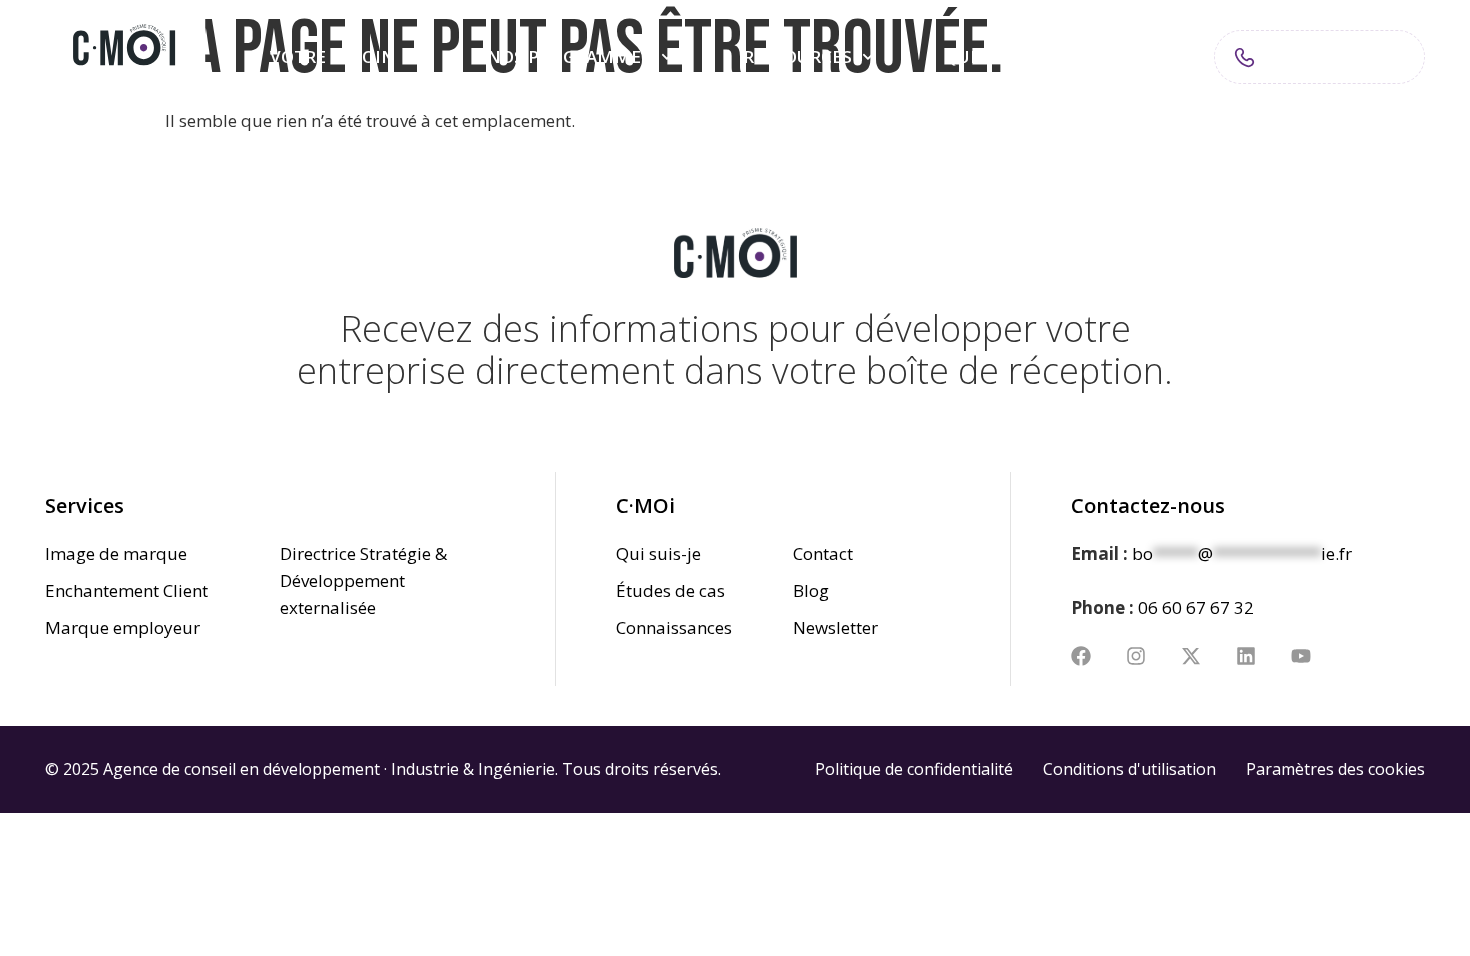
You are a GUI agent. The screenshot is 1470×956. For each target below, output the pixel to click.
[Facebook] (1081, 656)
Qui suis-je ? (998, 56)
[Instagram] (1136, 656)
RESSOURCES (797, 56)
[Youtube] (1301, 656)
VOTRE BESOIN (332, 56)
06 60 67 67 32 (1196, 607)
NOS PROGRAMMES (569, 56)
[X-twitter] (1191, 656)
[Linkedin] (1246, 656)
